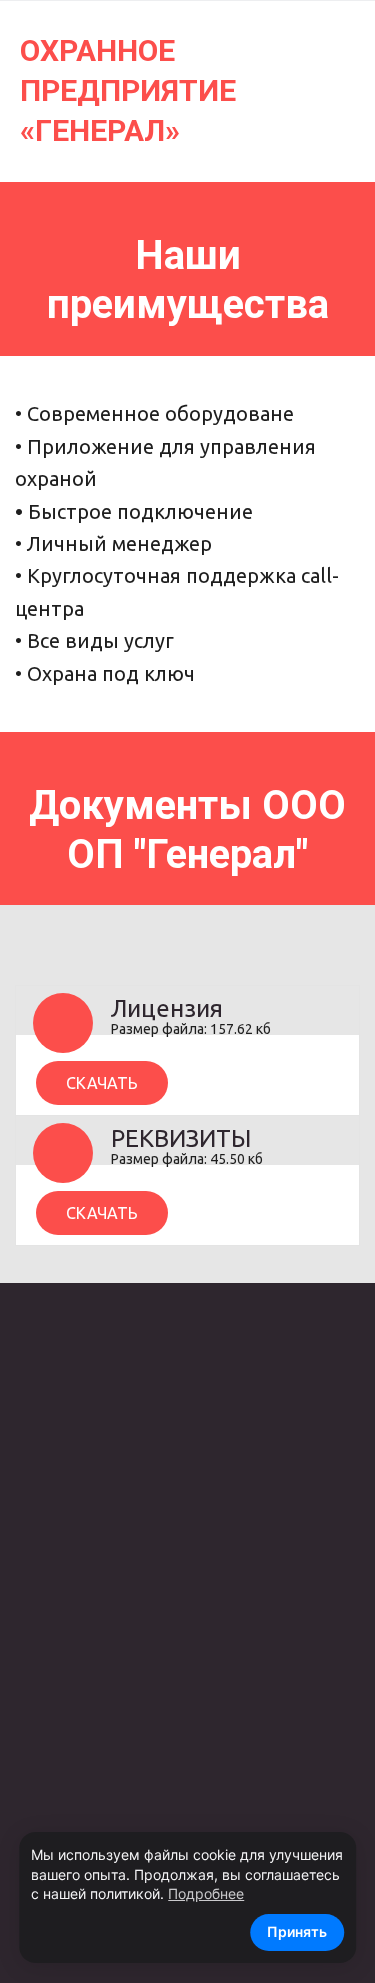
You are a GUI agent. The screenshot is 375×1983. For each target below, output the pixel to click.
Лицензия (167, 1008)
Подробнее (206, 1893)
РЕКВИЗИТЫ (181, 1138)
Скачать (102, 1082)
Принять (297, 1931)
